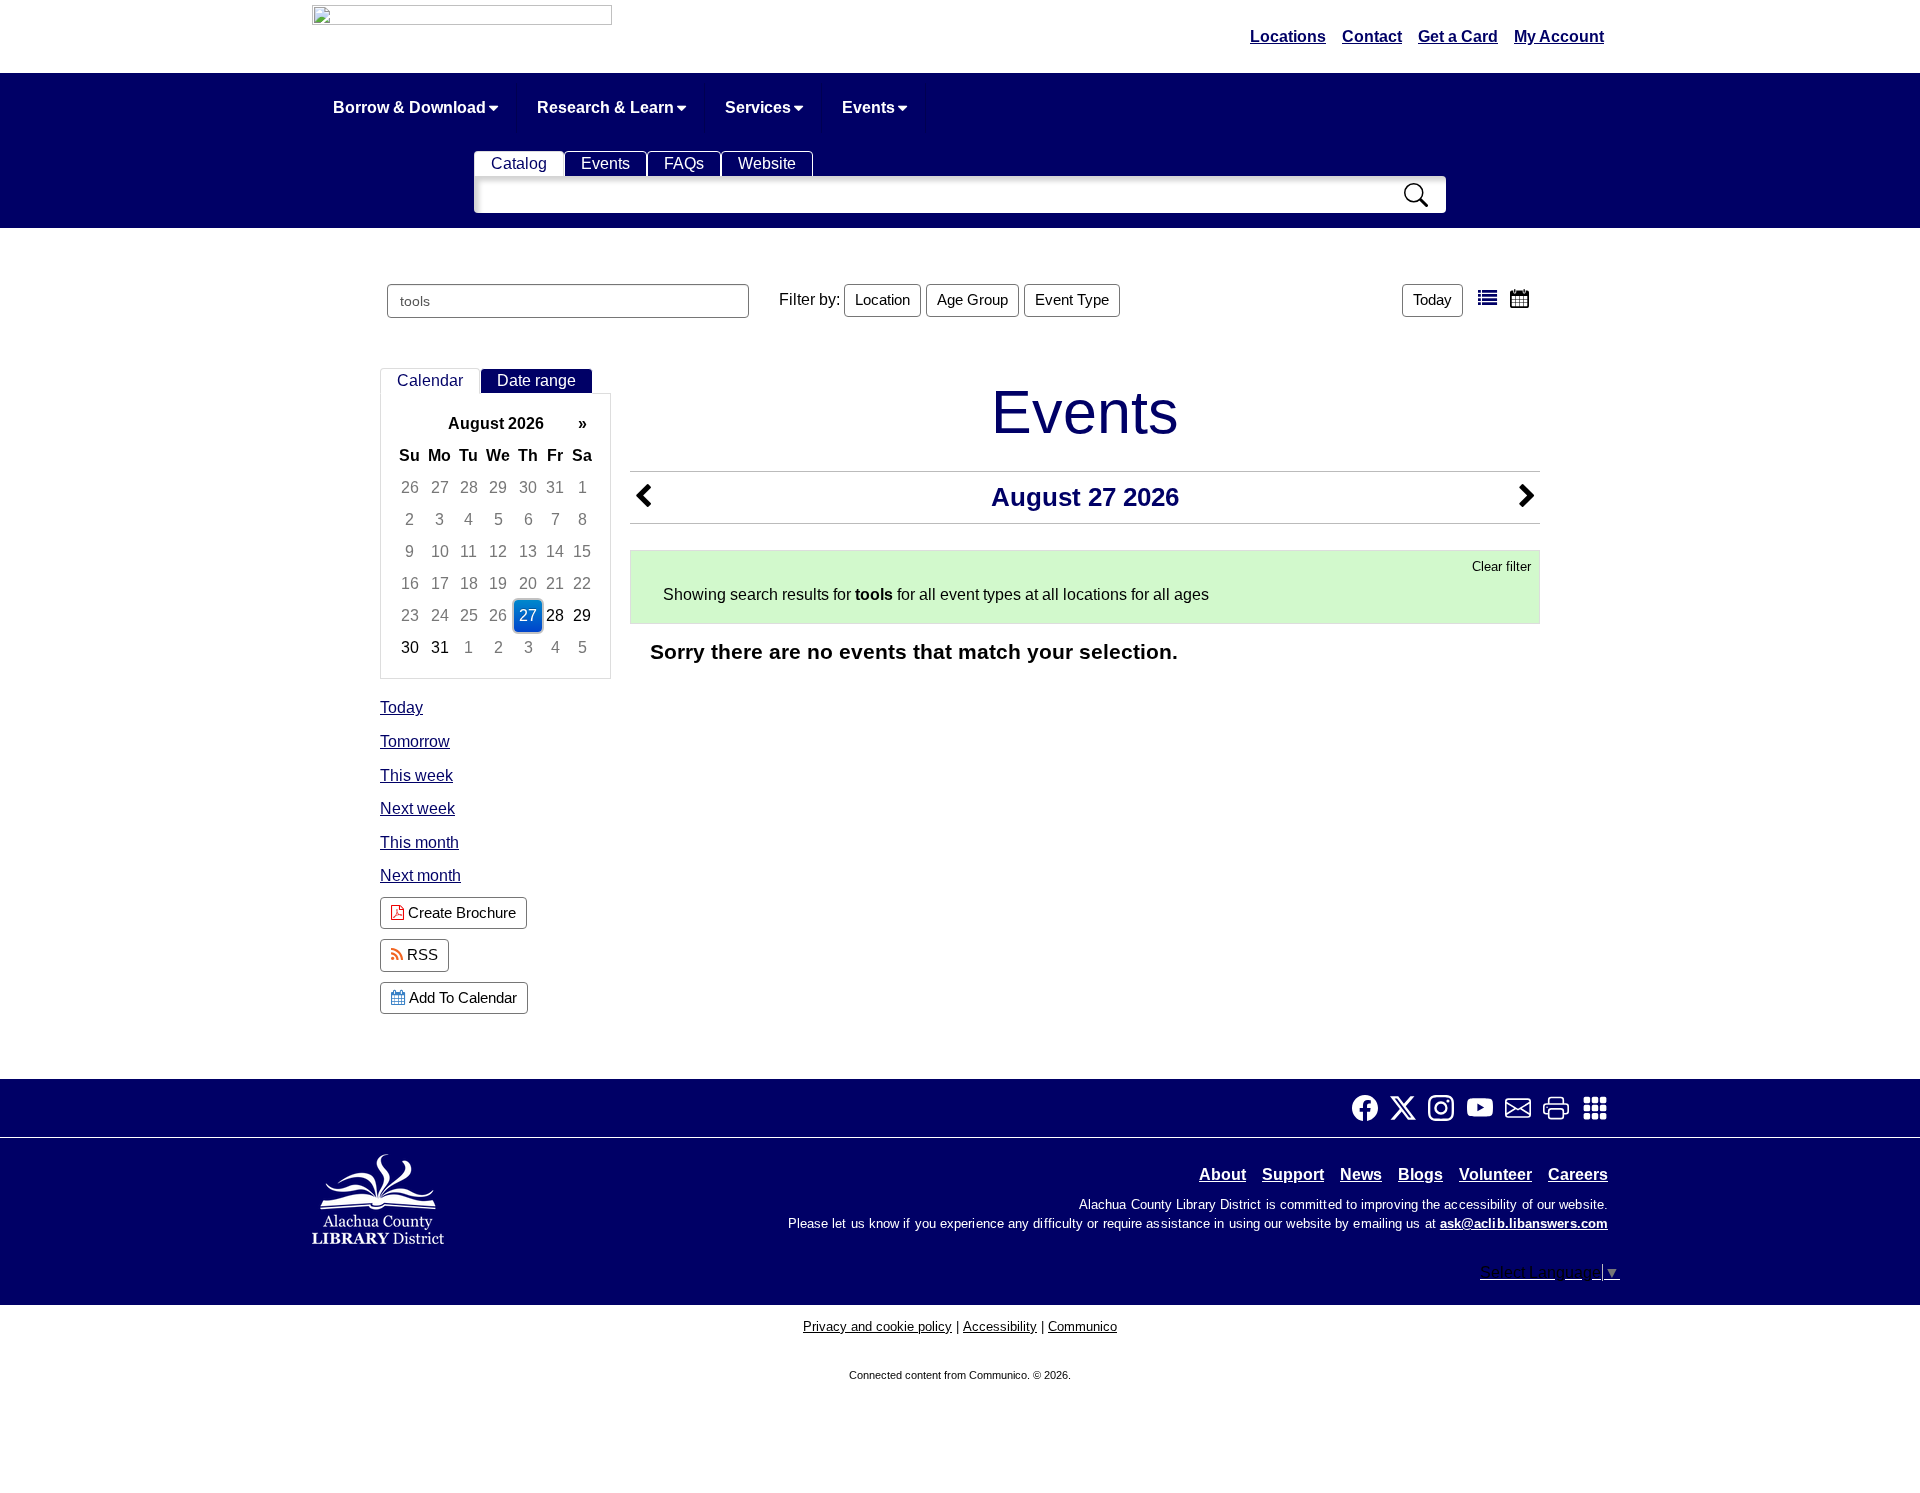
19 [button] (498, 583)
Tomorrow (415, 741)
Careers (1578, 1174)
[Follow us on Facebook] (1371, 1108)
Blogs (1420, 1174)
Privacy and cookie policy (877, 1326)
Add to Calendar (461, 997)
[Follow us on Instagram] (1447, 1108)
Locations (1288, 36)
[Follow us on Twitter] (1409, 1108)
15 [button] (582, 551)
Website (767, 163)
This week (416, 775)
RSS (420, 954)
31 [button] (555, 487)
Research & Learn (607, 107)
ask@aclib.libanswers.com (1524, 1224)
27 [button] (440, 487)
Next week (417, 808)
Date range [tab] (536, 380)
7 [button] (555, 519)
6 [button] (528, 519)
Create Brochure (460, 912)
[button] (1487, 298)
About (1222, 1174)
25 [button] (469, 615)
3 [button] (439, 519)
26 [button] (410, 487)
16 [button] (410, 583)
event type (1072, 299)
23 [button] (410, 615)
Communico (1082, 1326)
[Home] (380, 1195)
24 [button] (440, 615)
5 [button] (498, 519)
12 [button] (498, 551)
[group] (495, 536)
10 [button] (440, 551)
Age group (972, 299)
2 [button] (409, 519)
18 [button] (469, 583)
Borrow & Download (411, 107)
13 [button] (528, 551)
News (1361, 1174)
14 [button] (555, 551)
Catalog (519, 163)
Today (1432, 299)
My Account (1559, 36)
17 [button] (440, 583)
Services (760, 107)
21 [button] (555, 583)
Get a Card (1458, 36)
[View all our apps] (1601, 1108)
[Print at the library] (1562, 1108)
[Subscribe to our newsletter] (1524, 1108)
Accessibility (1000, 1326)
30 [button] (528, 487)
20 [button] (528, 583)
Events (870, 107)
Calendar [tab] (430, 380)
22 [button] (582, 583)
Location (882, 299)
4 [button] (468, 519)
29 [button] (498, 487)
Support (1293, 1174)
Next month (420, 875)
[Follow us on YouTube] (1486, 1108)
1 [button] (582, 487)
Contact (1372, 36)
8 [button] (582, 519)
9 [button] (409, 551)
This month (419, 842)
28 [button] (469, 487)
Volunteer (1495, 1174)
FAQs (684, 163)
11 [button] (468, 551)
